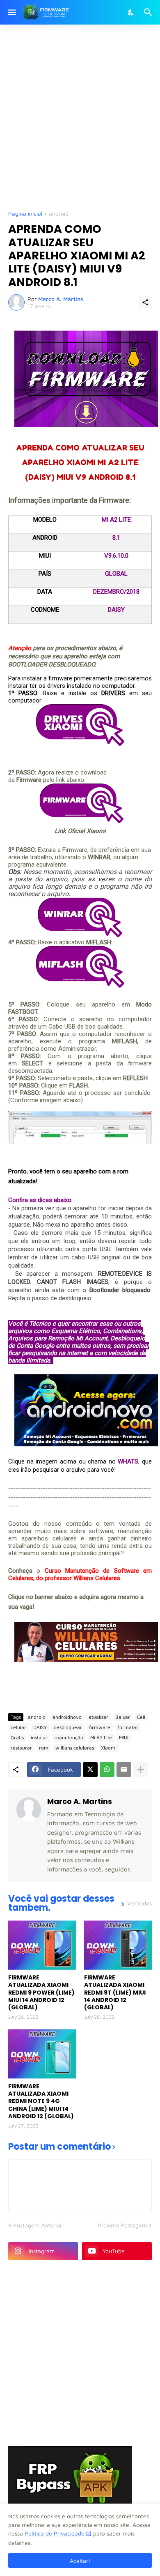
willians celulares (75, 1748)
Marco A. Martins (80, 1801)
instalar (39, 1737)
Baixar (123, 1717)
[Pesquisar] (149, 12)
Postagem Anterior (38, 2225)
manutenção (69, 1737)
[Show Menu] (11, 12)
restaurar (21, 1748)
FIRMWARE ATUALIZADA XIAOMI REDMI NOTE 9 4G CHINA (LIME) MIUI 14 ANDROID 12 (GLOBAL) (41, 2101)
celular (18, 1727)
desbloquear (68, 1727)
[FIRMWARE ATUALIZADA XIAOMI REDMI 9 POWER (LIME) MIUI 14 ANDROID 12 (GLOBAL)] (42, 1945)
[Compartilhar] (145, 302)
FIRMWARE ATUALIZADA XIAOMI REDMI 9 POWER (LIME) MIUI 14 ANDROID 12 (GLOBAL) (41, 1992)
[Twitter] (90, 1770)
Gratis (17, 1737)
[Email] (124, 1770)
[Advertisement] (80, 117)
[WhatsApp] (107, 1770)
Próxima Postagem (122, 2225)
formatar (128, 1727)
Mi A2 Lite (101, 1737)
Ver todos (139, 1903)
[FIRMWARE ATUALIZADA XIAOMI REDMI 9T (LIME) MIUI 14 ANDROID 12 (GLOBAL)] (118, 1945)
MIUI (124, 1737)
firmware (100, 1727)
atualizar (98, 1717)
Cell (141, 1717)
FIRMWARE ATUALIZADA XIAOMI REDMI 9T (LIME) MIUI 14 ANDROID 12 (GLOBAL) (115, 1992)
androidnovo (67, 1717)
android (59, 214)
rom (44, 1748)
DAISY (40, 1727)
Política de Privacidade (55, 2533)
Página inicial (25, 214)
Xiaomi (109, 1748)
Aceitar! (80, 2561)
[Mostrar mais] (141, 1770)
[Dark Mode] (131, 12)
